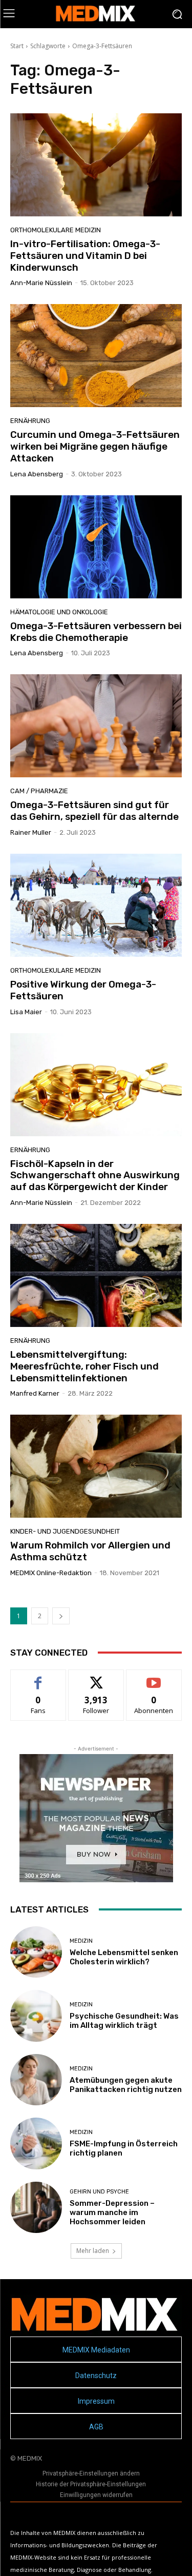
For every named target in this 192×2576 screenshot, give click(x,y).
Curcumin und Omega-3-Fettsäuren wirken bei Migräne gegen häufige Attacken (95, 446)
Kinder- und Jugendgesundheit (65, 1531)
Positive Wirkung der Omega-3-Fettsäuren (83, 990)
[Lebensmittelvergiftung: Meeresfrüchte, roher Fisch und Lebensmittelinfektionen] (96, 1275)
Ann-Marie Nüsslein (41, 283)
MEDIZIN (81, 1941)
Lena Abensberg (37, 474)
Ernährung (30, 421)
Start (17, 46)
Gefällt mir (38, 1677)
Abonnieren (154, 1677)
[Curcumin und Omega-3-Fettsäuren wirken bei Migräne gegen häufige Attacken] (96, 356)
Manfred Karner (35, 1393)
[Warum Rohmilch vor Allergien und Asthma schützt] (96, 1466)
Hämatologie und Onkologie (59, 612)
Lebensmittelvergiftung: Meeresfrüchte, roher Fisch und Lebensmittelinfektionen (84, 1366)
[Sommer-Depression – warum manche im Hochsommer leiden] (36, 2208)
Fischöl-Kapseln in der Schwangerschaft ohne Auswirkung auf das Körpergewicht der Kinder (95, 1175)
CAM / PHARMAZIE (39, 791)
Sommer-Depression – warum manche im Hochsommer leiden (112, 2212)
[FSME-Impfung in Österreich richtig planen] (36, 2144)
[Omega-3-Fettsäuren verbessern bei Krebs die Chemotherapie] (96, 547)
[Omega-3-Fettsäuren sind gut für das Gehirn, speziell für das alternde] (96, 726)
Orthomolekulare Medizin (56, 230)
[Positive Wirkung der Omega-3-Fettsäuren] (96, 905)
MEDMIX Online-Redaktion (51, 1573)
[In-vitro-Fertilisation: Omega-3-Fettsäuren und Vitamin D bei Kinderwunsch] (96, 165)
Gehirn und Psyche (99, 2192)
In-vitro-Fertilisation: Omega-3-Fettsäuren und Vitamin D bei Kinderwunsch (85, 256)
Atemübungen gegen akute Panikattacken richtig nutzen (126, 2085)
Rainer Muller (31, 832)
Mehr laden (93, 2251)
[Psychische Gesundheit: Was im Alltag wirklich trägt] (36, 2016)
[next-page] (61, 1616)
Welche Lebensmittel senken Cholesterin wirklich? (124, 1957)
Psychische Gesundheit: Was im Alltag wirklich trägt (124, 2021)
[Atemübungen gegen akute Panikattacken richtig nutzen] (36, 2080)
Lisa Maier (26, 1012)
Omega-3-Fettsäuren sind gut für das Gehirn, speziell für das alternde (94, 811)
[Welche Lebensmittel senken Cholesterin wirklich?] (36, 1952)
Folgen (96, 1677)
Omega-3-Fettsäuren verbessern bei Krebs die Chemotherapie (96, 632)
